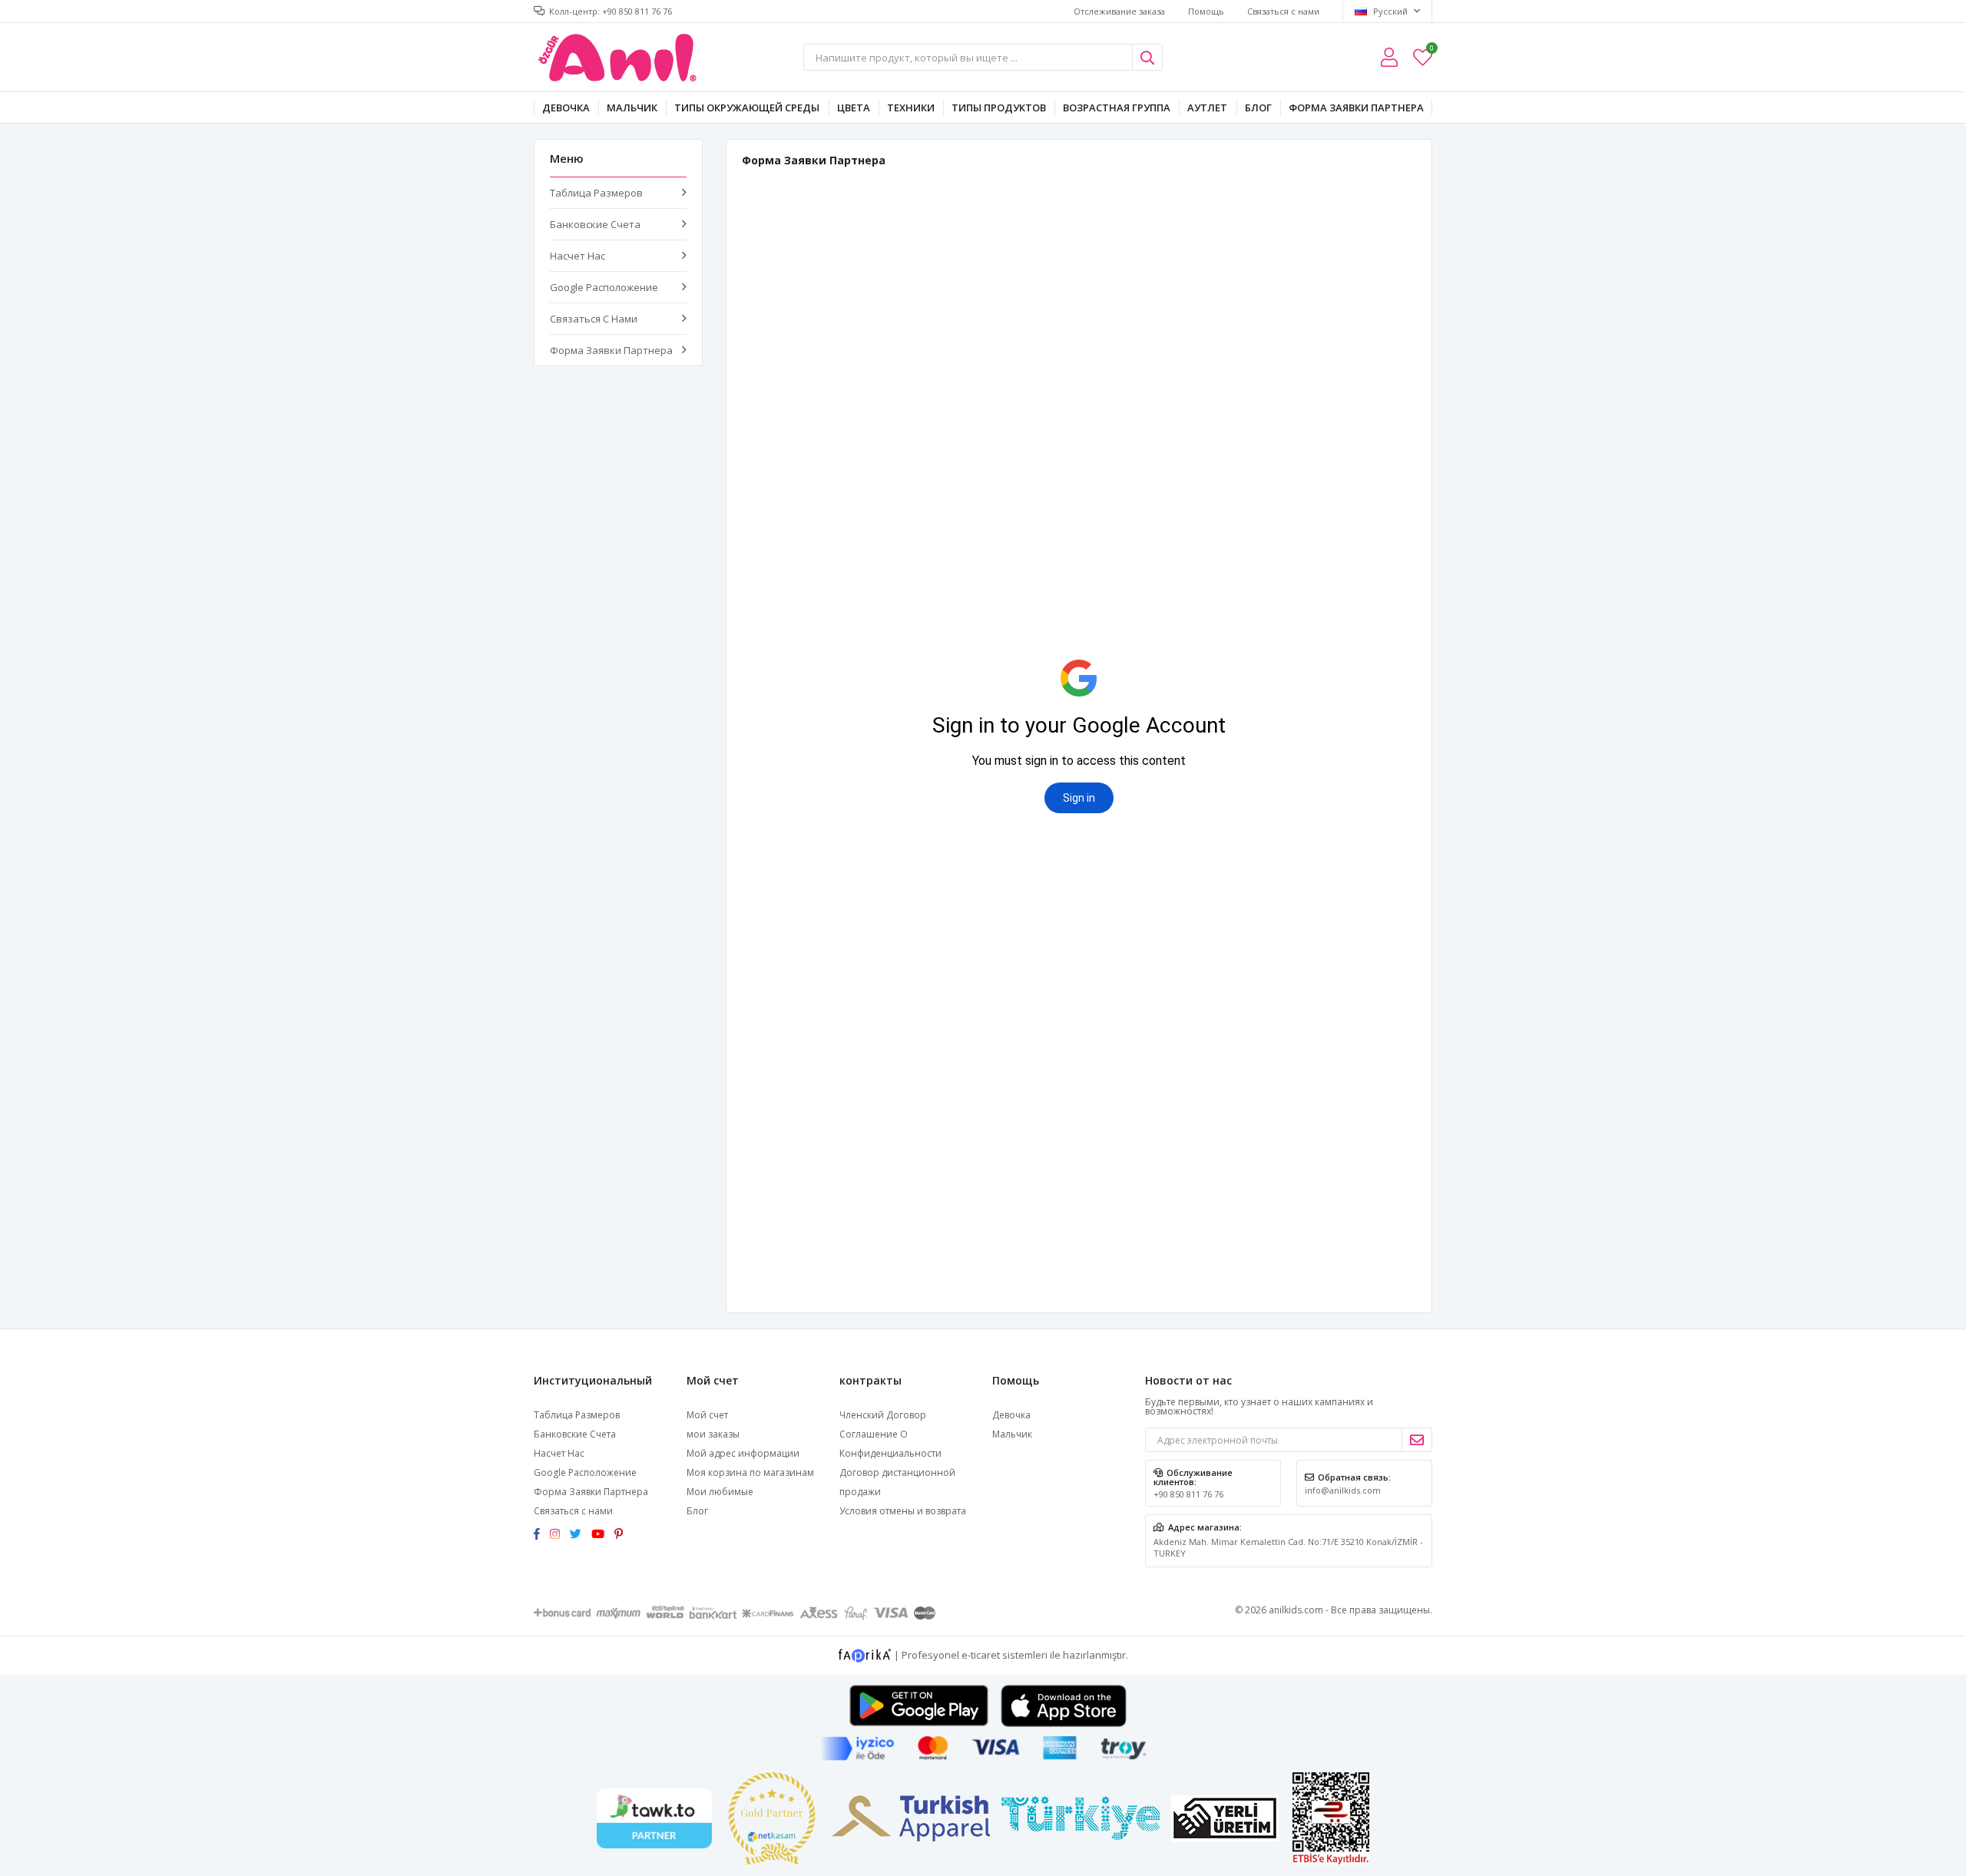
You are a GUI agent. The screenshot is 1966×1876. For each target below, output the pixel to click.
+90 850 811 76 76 (1188, 1494)
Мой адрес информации (743, 1453)
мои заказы (713, 1434)
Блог (1258, 108)
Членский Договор (883, 1415)
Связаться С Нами (594, 319)
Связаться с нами (1283, 11)
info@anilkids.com (1343, 1490)
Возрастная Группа (1117, 108)
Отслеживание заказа (1119, 11)
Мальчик (632, 108)
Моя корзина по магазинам (750, 1472)
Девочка (566, 108)
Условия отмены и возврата (903, 1511)
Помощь (1206, 11)
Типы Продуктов (999, 108)
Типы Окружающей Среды (747, 108)
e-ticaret (981, 1654)
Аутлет (1207, 108)
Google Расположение (604, 287)
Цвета (854, 108)
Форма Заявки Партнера (1356, 108)
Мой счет (707, 1415)
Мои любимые (1431, 50)
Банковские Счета (595, 224)
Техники (911, 108)
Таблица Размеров (596, 193)
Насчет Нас (578, 256)
